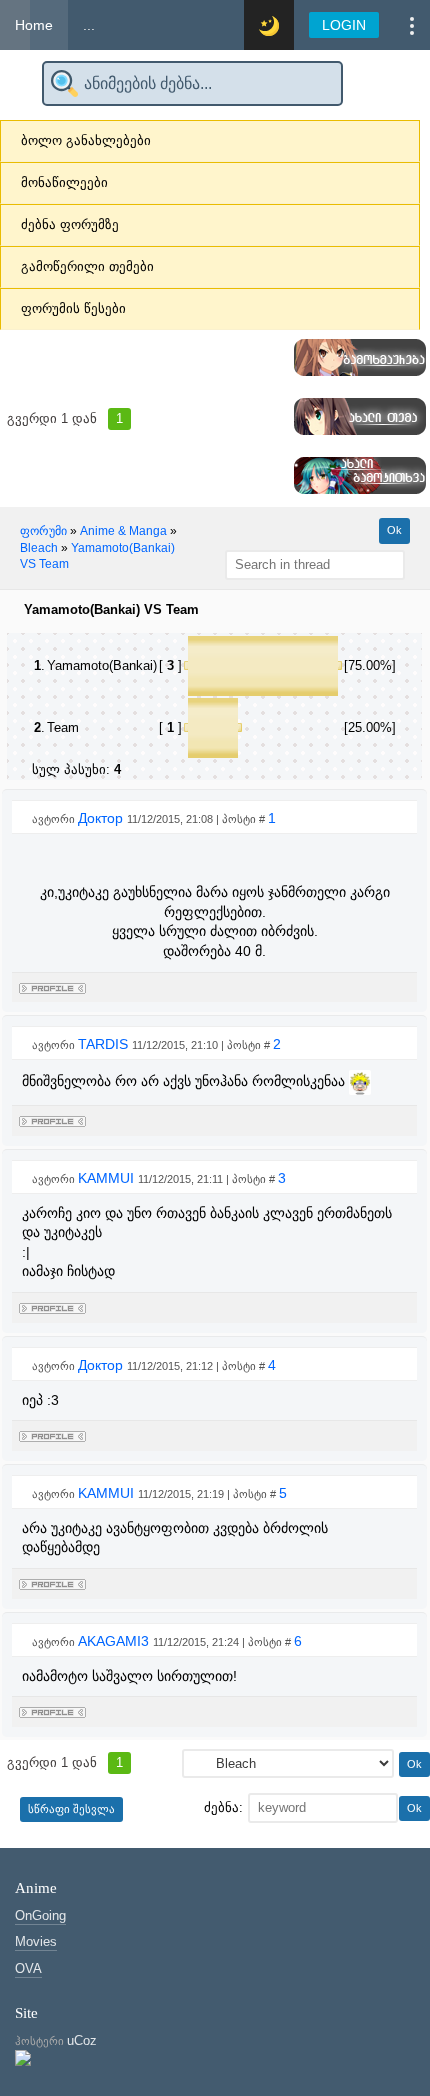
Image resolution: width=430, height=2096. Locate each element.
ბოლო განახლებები (86, 140)
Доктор (102, 818)
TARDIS (105, 1044)
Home (34, 25)
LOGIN (344, 25)
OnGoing (40, 1915)
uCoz (82, 2040)
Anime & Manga (123, 531)
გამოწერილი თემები (87, 266)
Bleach (39, 548)
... (89, 25)
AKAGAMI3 (115, 1641)
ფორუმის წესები (73, 308)
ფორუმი (43, 531)
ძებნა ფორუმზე (70, 224)
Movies (36, 1941)
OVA (28, 1968)
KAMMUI (108, 1178)
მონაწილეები (64, 182)
